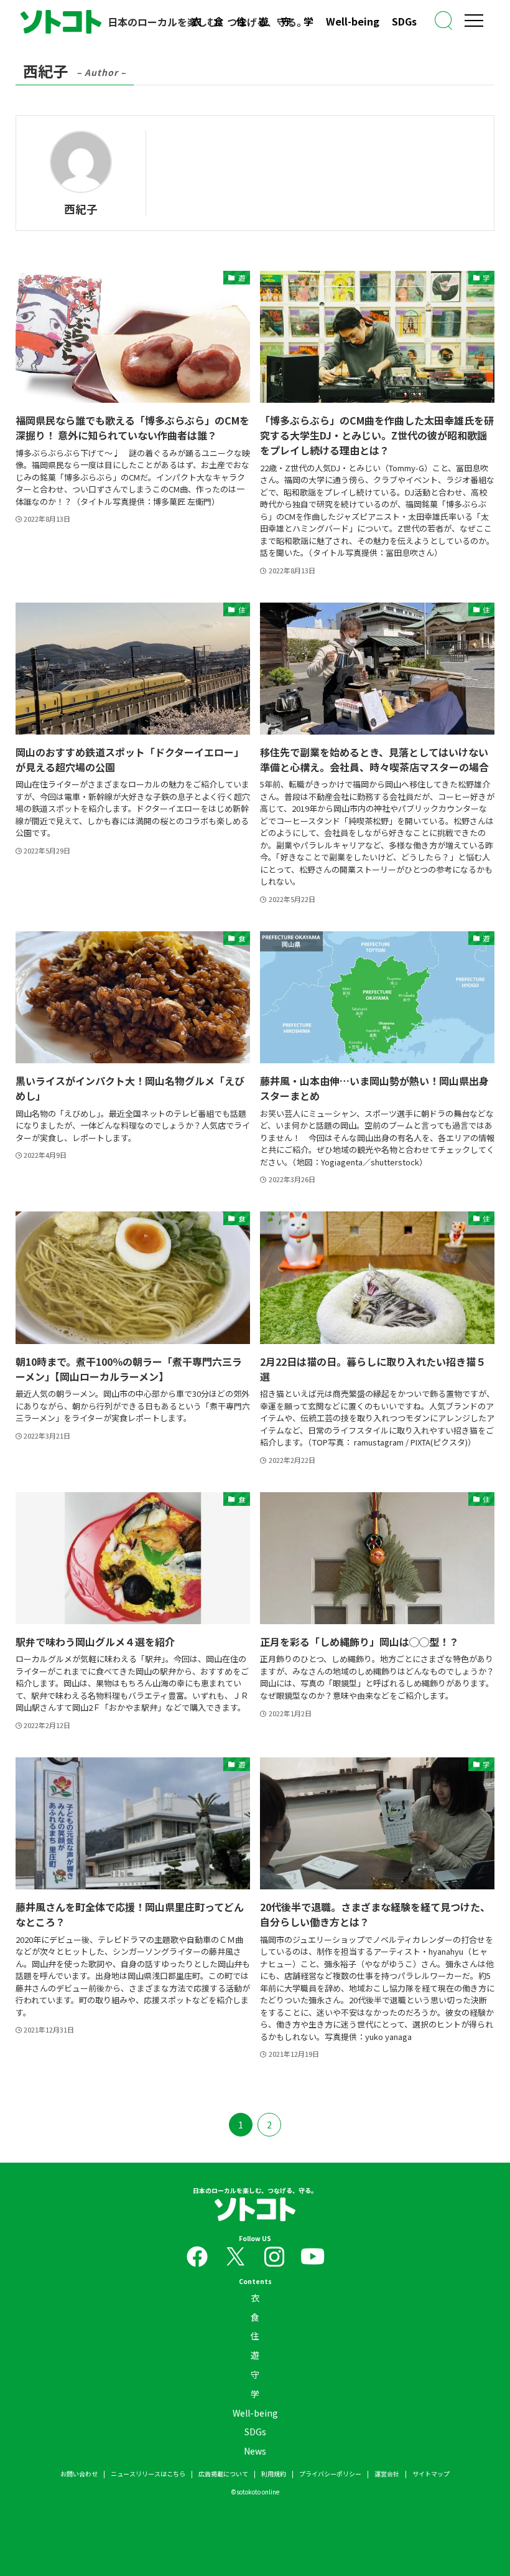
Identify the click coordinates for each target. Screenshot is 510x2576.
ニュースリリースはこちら (148, 2474)
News (255, 2451)
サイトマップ (431, 2474)
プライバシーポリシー (330, 2474)
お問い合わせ (79, 2474)
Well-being (353, 21)
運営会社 (387, 2474)
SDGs (404, 21)
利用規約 (274, 2474)
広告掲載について (223, 2474)
